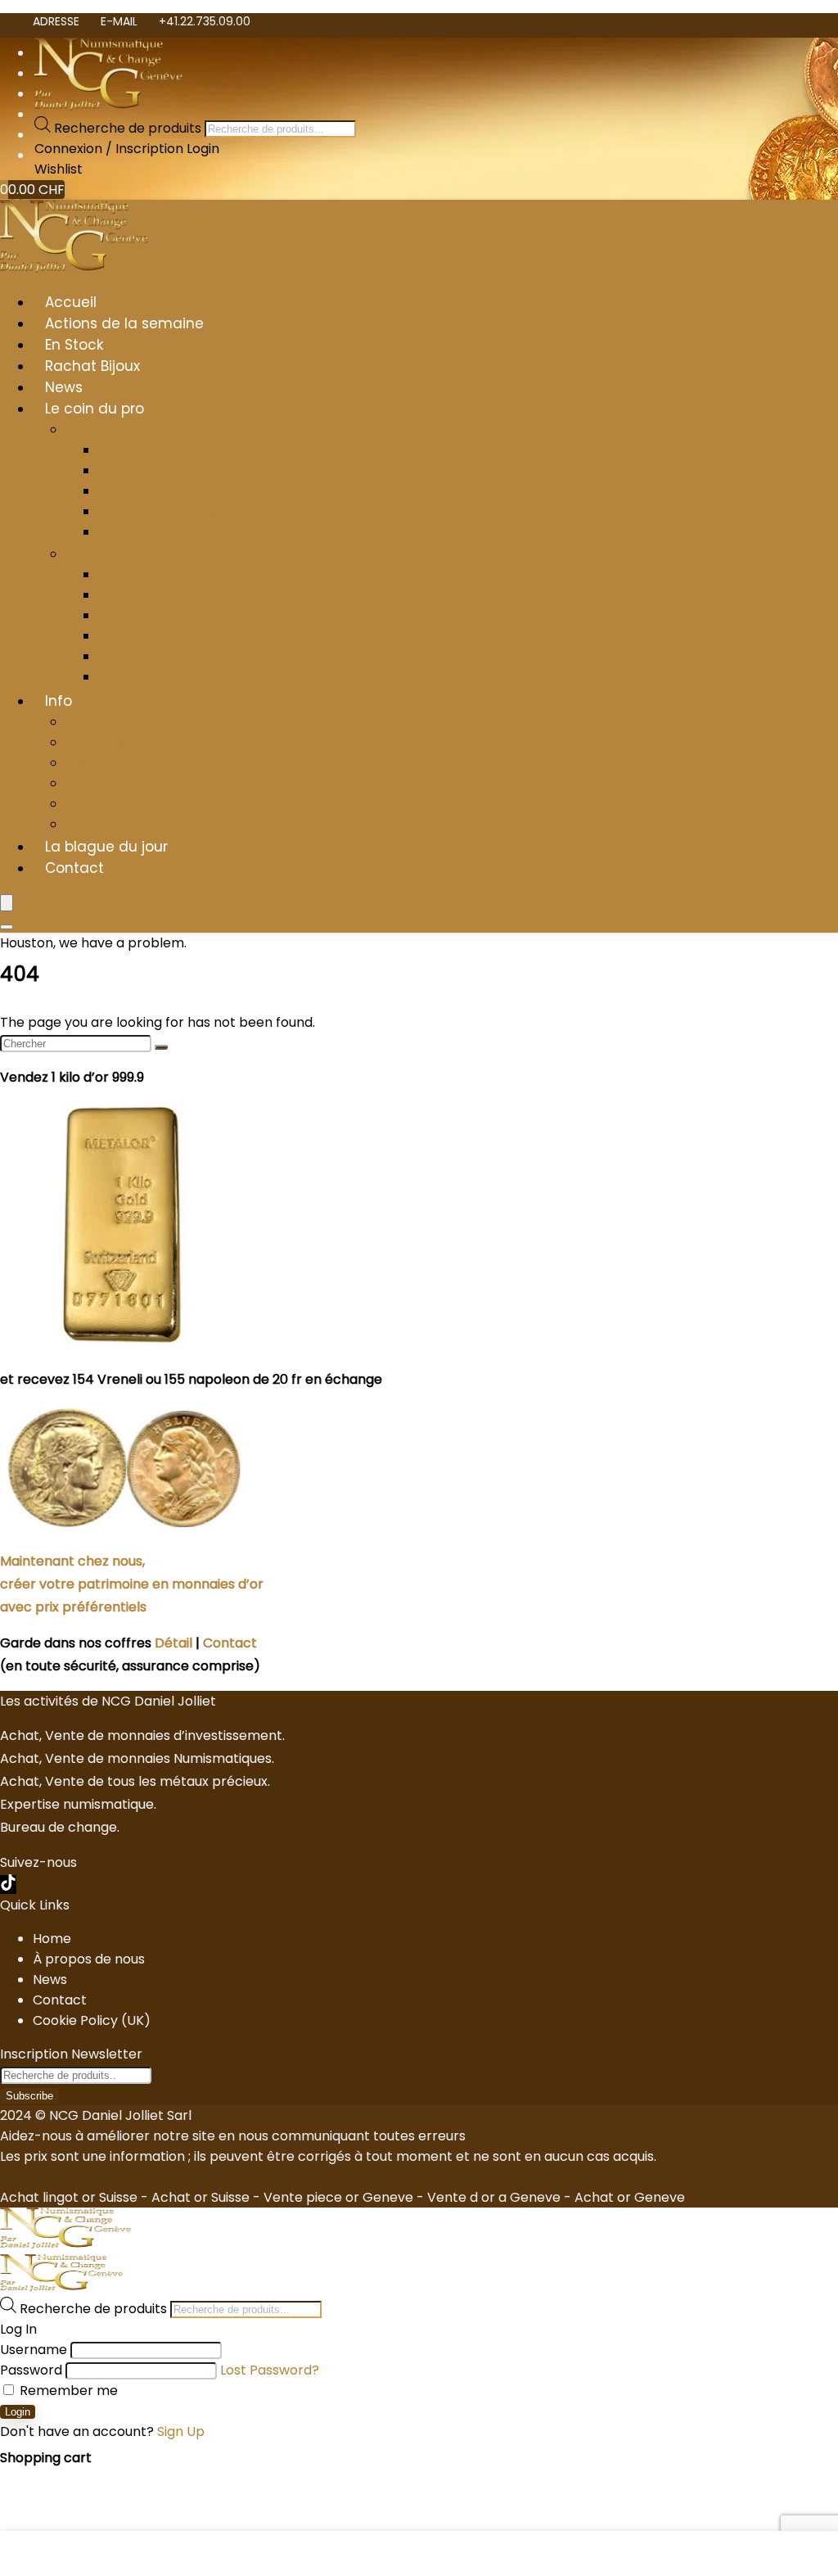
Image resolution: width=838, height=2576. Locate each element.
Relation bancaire (122, 804)
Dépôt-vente (141, 615)
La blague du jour (106, 847)
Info (59, 701)
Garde (119, 595)
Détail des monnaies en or (182, 491)
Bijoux (116, 574)
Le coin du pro (95, 409)
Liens (81, 763)
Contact (74, 868)
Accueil (71, 302)
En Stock (74, 345)
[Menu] (7, 903)
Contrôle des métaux (166, 677)
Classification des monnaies (187, 532)
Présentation (107, 722)
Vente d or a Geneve (494, 2197)
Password (31, 2370)
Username (34, 2350)
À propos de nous (89, 1959)
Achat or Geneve (630, 2197)
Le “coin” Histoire (151, 450)
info (77, 429)
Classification (108, 783)
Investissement (147, 656)
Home (52, 1939)
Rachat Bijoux (92, 366)
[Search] (7, 927)
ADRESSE (56, 21)
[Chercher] (161, 1047)
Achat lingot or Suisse (69, 2197)
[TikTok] (8, 1885)
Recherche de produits (129, 128)
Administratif (107, 742)
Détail (173, 1643)
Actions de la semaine (124, 323)
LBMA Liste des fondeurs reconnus (207, 511)
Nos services (106, 554)
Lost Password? (270, 2370)
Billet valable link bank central (162, 824)
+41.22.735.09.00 (205, 21)
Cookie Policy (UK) (92, 2020)
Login (18, 2412)
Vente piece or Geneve (338, 2197)
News (64, 387)
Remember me (67, 2391)
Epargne (126, 636)
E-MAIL (119, 21)
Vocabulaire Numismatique (185, 470)
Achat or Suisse (200, 2197)
